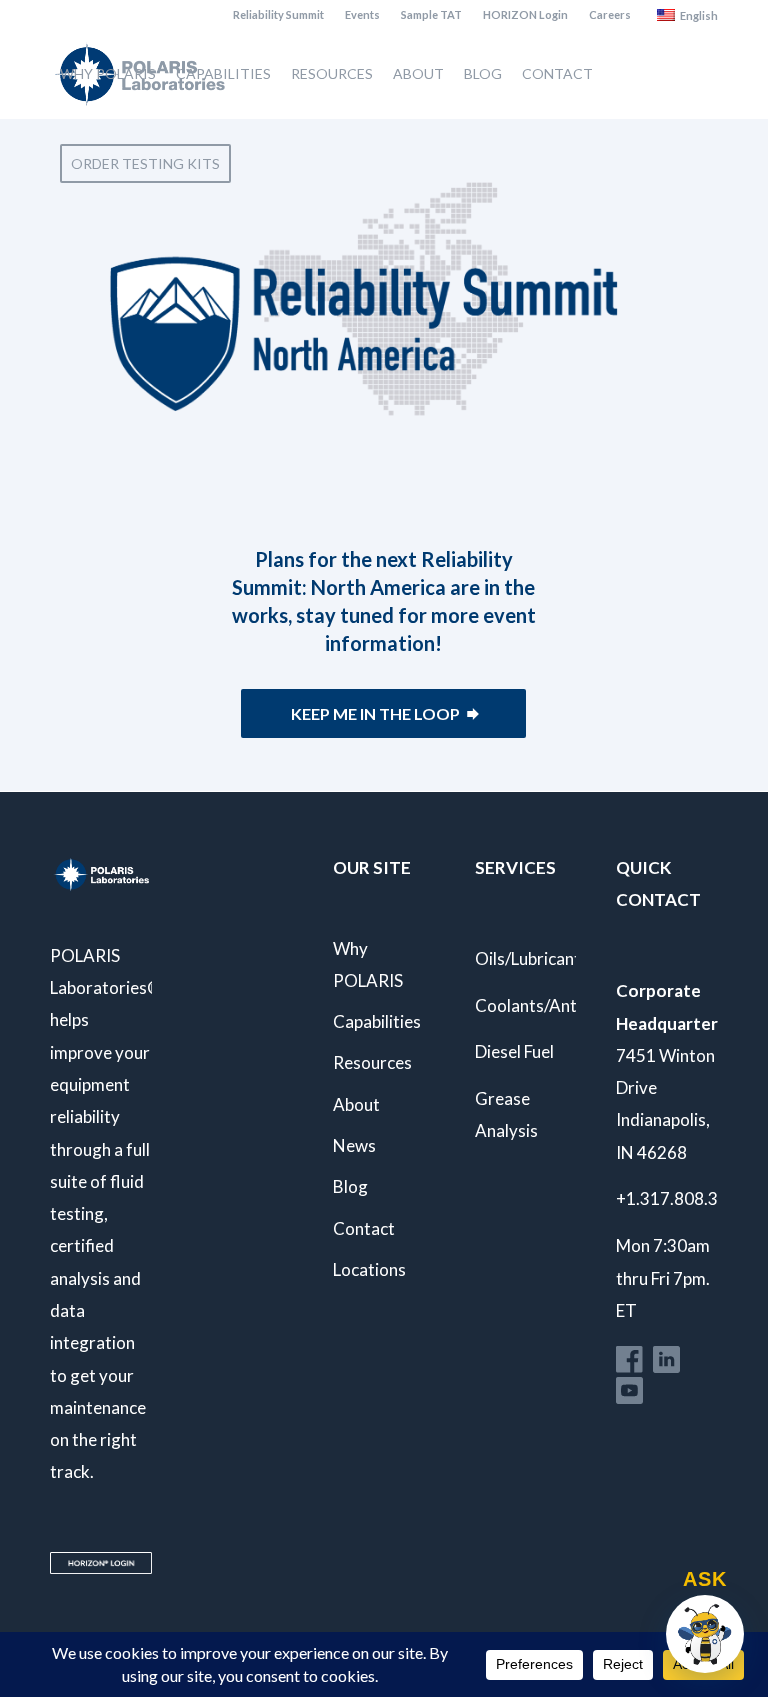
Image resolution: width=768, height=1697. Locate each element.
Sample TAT (431, 14)
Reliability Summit (278, 14)
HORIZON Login (525, 14)
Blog (350, 1186)
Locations (369, 1269)
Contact (364, 1228)
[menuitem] (279, 15)
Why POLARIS (368, 964)
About (356, 1104)
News (354, 1145)
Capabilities (377, 1021)
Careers (610, 14)
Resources (372, 1062)
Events (362, 14)
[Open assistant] (705, 1634)
